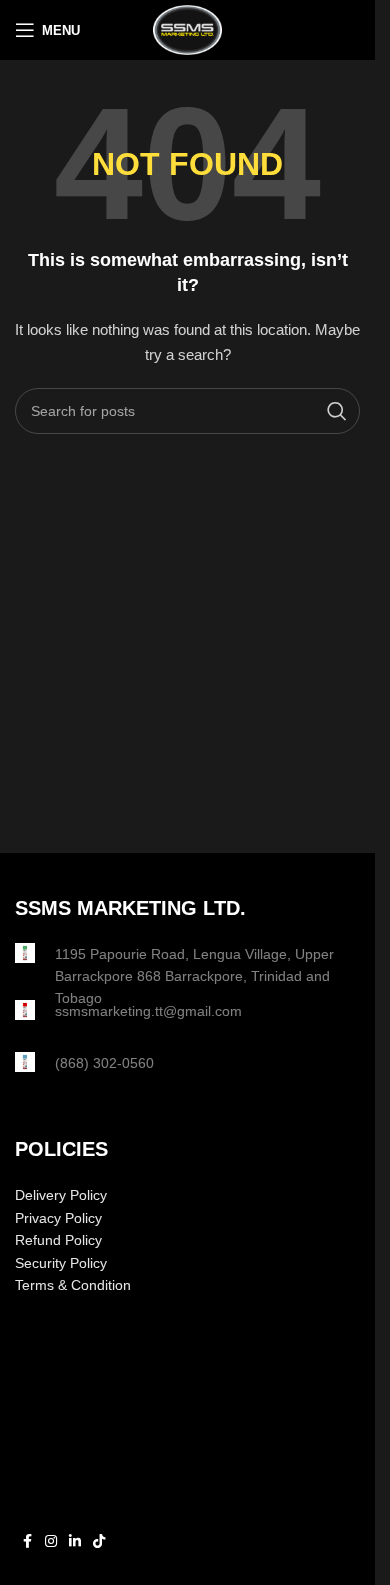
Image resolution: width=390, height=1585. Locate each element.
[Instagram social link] (51, 1541)
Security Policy (61, 1263)
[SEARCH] (337, 411)
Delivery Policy (61, 1195)
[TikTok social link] (99, 1541)
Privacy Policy (58, 1218)
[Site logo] (187, 29)
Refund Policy (58, 1240)
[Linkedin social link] (75, 1541)
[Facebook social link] (27, 1541)
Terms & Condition (73, 1285)
